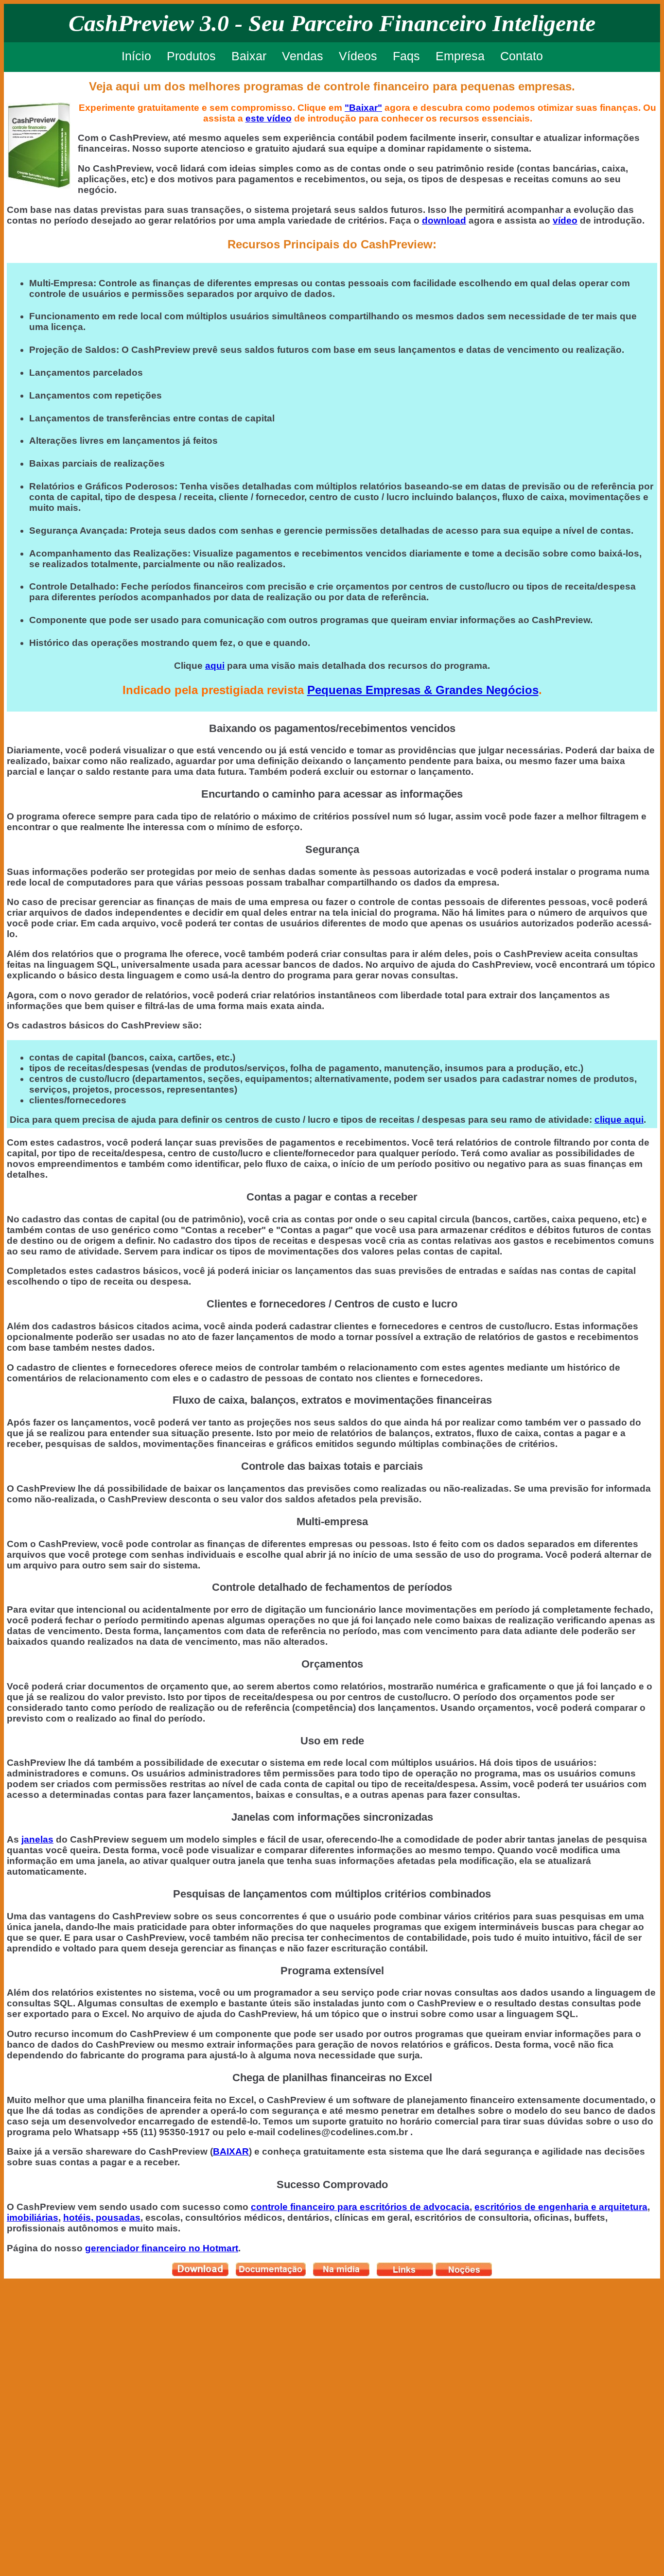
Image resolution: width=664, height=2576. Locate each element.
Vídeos (358, 56)
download (444, 220)
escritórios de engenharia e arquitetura (561, 2207)
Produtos (191, 56)
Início (136, 56)
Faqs (406, 56)
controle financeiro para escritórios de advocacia (360, 2207)
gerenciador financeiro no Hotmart (162, 2248)
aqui (215, 666)
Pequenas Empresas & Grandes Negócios (423, 690)
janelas (37, 1839)
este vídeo (269, 118)
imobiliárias (33, 2218)
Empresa (460, 56)
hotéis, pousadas (102, 2218)
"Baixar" (363, 108)
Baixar (249, 56)
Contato (522, 56)
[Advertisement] (43, 2424)
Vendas (303, 56)
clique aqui (619, 1120)
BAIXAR (231, 2151)
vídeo (565, 220)
